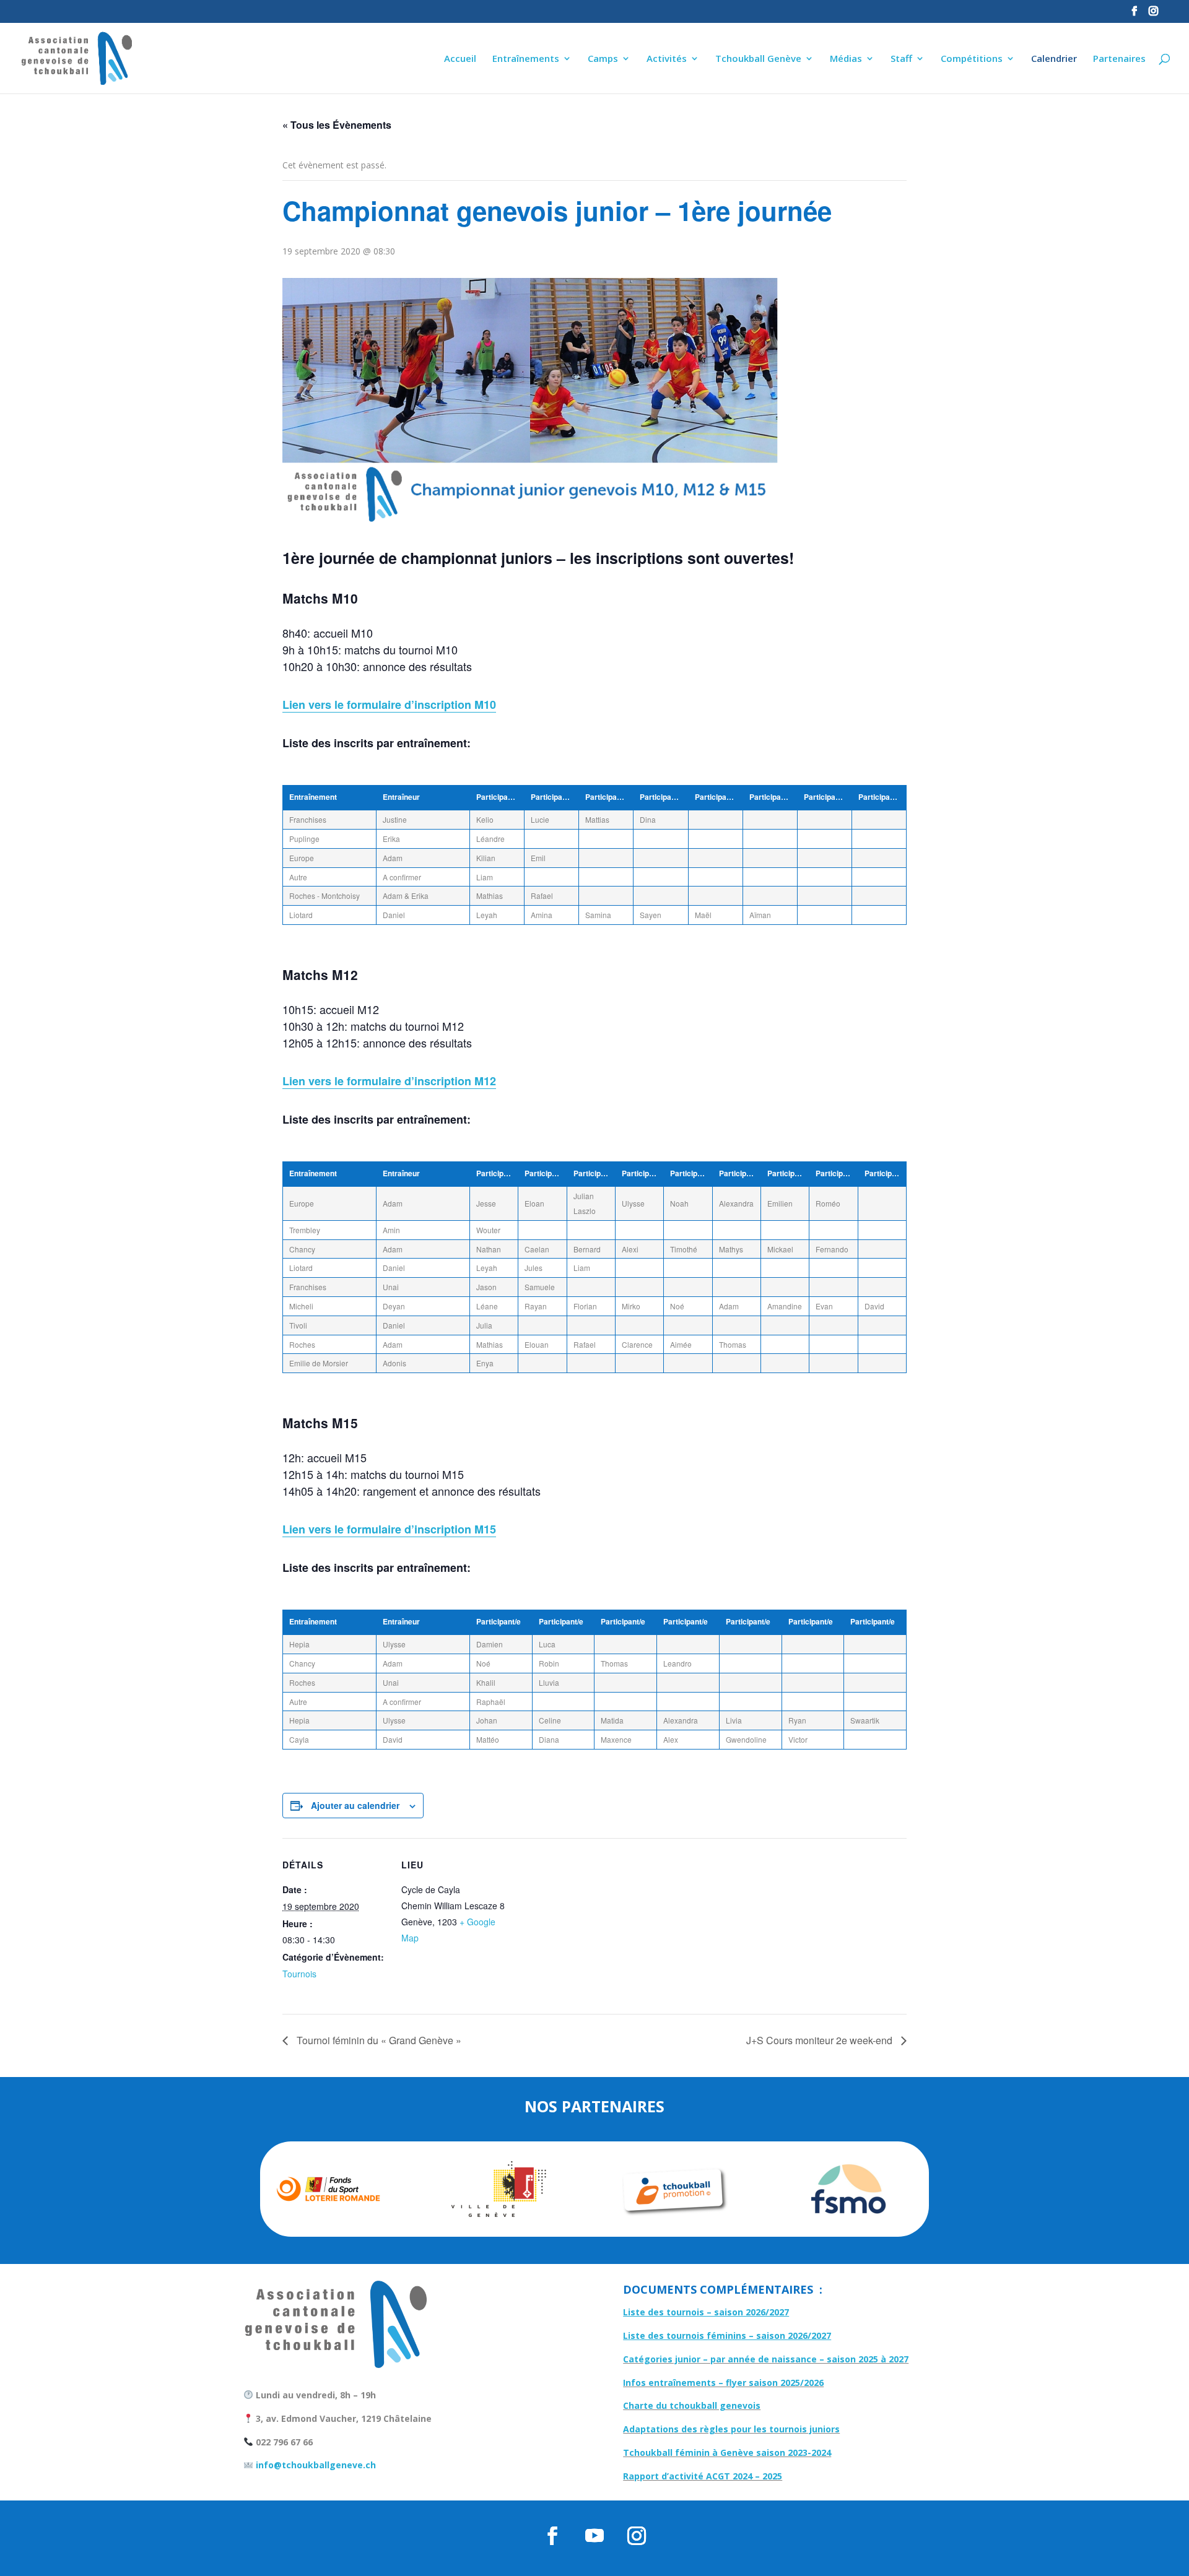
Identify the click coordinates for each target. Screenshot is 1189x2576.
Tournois (299, 1974)
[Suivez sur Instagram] (637, 2536)
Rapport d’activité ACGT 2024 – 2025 (703, 2476)
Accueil (460, 59)
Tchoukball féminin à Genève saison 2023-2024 (727, 2452)
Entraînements (526, 59)
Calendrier (1054, 59)
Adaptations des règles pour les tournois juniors (731, 2429)
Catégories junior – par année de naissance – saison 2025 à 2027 (766, 2359)
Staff (901, 59)
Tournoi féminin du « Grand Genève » (378, 2040)
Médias (846, 59)
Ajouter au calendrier (355, 1805)
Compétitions (972, 59)
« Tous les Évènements (337, 125)
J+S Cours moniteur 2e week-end (821, 2040)
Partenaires (1119, 59)
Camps (603, 59)
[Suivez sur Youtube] (594, 2536)
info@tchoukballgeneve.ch (315, 2465)
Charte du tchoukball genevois (692, 2405)
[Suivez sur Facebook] (552, 2536)
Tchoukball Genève (758, 59)
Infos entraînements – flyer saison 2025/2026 (723, 2383)
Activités (667, 59)
